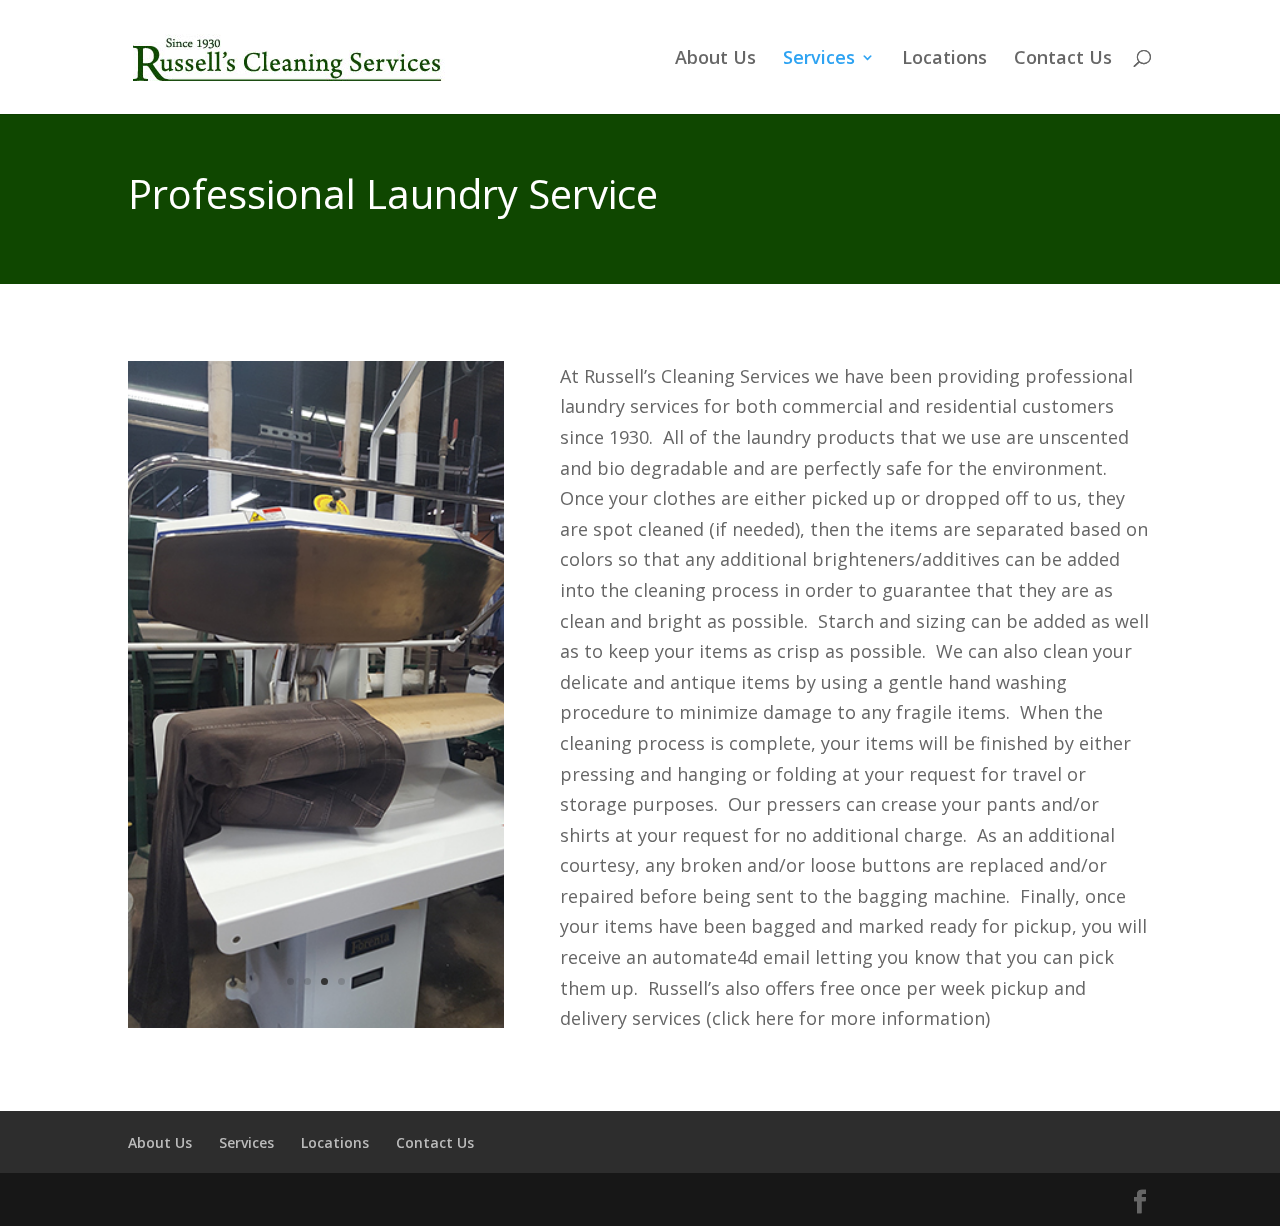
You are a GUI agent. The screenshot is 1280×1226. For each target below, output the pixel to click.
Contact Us (1063, 59)
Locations (944, 59)
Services (819, 59)
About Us (715, 59)
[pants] (316, 1021)
